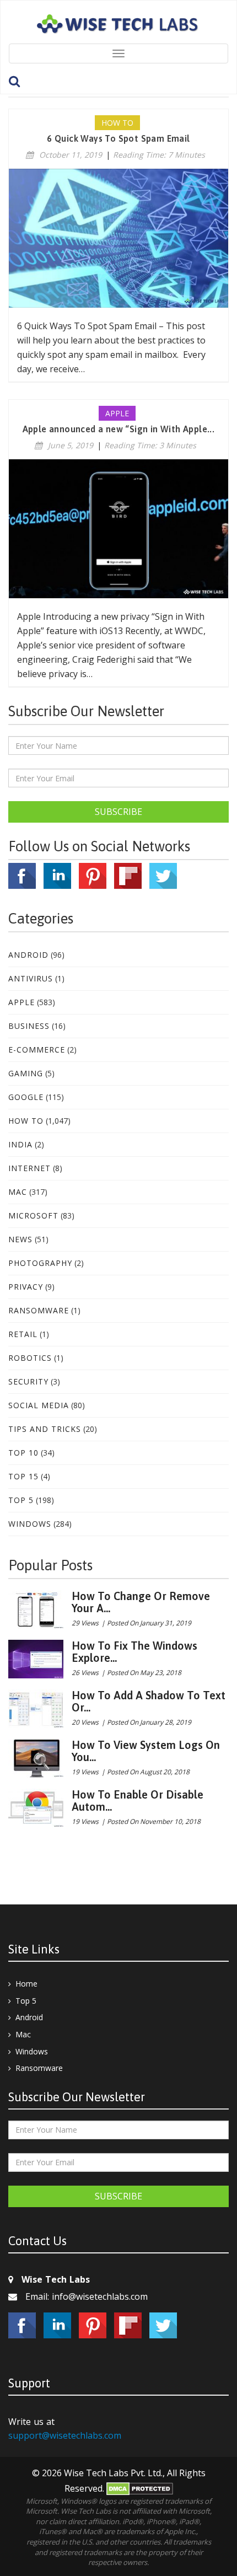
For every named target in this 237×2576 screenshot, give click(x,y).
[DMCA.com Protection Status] (140, 2488)
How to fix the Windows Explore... (134, 1652)
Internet (29, 1168)
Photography (40, 1263)
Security (28, 1381)
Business (29, 1026)
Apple (21, 1002)
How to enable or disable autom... (138, 1800)
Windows (30, 1524)
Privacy (26, 1287)
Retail (23, 1334)
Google (26, 1097)
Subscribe (118, 812)
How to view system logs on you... (146, 1751)
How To (26, 1121)
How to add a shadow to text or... (149, 1701)
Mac (18, 1192)
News (20, 1239)
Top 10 (23, 1453)
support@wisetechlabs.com (65, 2435)
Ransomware (39, 1310)
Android (28, 955)
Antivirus (31, 978)
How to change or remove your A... (141, 1602)
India (20, 1144)
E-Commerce (37, 1050)
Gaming (26, 1073)
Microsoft (33, 1215)
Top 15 (23, 1476)
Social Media (39, 1405)
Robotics (30, 1358)
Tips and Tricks (45, 1429)
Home (26, 1984)
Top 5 (21, 1500)
